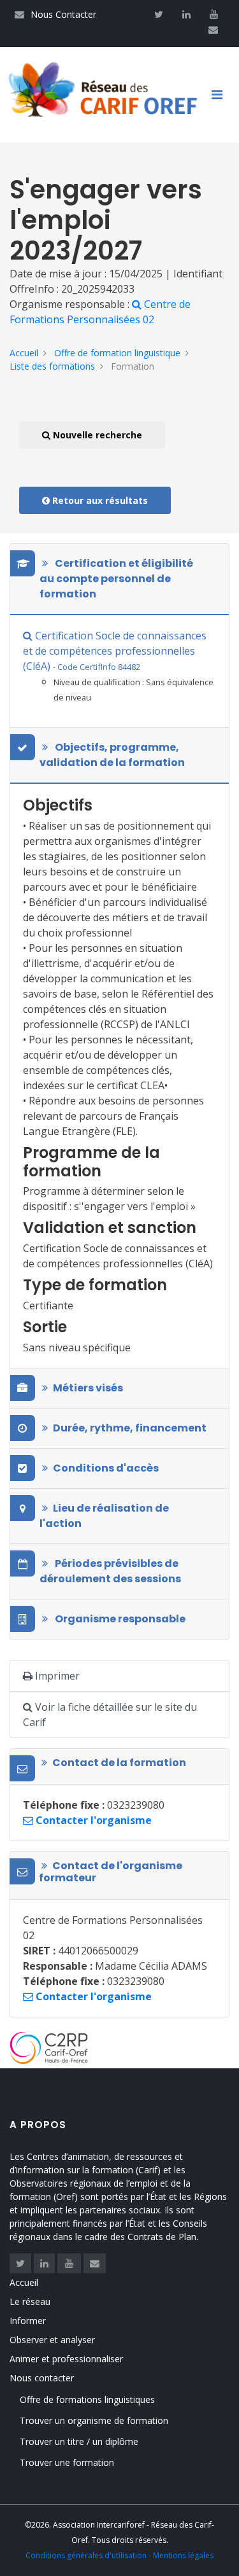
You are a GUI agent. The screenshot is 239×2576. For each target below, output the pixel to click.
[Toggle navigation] (222, 95)
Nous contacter (42, 2378)
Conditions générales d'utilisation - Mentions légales (119, 2555)
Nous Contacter (55, 14)
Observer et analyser (52, 2340)
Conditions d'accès (106, 1468)
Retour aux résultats (99, 500)
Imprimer (56, 1676)
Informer (28, 2321)
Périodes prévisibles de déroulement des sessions (110, 1571)
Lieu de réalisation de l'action (104, 1516)
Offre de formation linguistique (117, 353)
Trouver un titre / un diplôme (79, 2441)
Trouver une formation (67, 2462)
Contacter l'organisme (92, 1820)
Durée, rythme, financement (130, 1428)
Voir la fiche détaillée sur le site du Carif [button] (110, 1715)
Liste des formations (52, 366)
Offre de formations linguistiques (87, 2399)
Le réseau (30, 2301)
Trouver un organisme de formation (94, 2420)
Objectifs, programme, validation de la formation (112, 755)
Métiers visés (88, 1388)
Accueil (24, 353)
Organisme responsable (119, 1619)
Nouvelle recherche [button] (96, 435)
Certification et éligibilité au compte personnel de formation (116, 579)
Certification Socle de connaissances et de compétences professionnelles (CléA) (115, 651)
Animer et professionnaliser (66, 2359)
